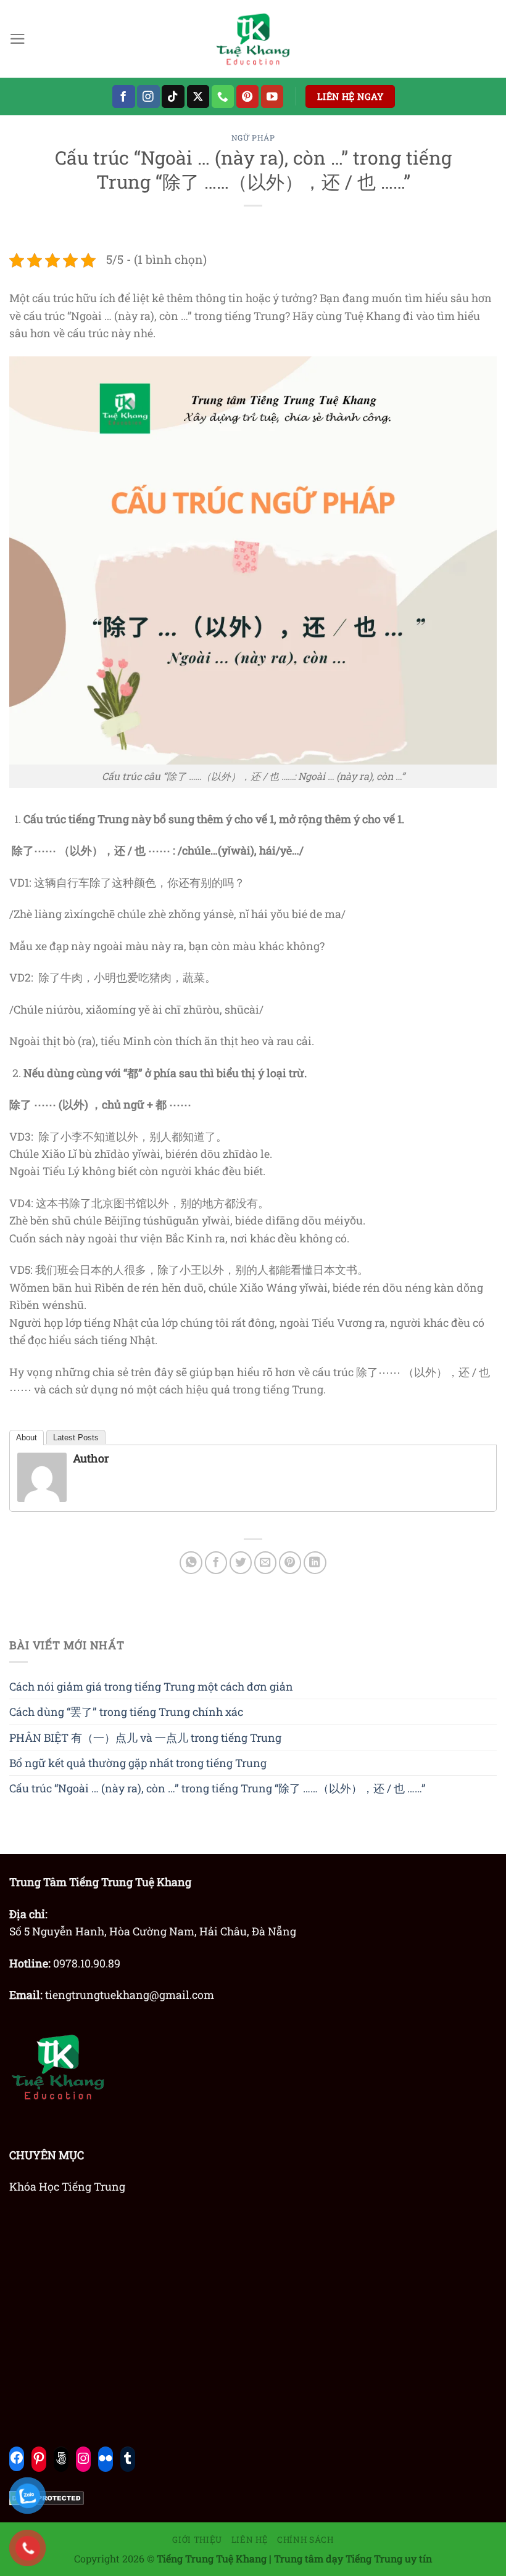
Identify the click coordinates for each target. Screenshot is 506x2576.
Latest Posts (76, 1438)
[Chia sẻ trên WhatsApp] (191, 1563)
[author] (42, 1476)
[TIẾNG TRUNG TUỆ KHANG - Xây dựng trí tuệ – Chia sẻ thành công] (253, 39)
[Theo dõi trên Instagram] (148, 96)
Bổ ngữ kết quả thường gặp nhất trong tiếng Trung (138, 1763)
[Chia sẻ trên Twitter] (241, 1563)
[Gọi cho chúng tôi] (223, 96)
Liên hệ (250, 2540)
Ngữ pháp (253, 137)
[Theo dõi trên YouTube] (272, 96)
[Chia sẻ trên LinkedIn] (315, 1563)
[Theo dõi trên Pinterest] (248, 96)
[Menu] (18, 39)
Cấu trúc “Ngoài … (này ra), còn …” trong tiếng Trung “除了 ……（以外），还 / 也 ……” (218, 1788)
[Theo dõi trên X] (198, 96)
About (27, 1438)
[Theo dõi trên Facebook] (124, 96)
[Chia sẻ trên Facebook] (216, 1563)
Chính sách (305, 2540)
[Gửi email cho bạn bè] (266, 1563)
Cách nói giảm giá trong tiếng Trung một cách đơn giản (151, 1686)
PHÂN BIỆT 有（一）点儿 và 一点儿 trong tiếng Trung (145, 1737)
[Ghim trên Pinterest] (290, 1563)
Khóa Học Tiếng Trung (67, 2186)
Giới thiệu (197, 2540)
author (91, 1458)
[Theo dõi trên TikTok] (173, 96)
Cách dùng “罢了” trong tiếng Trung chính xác (126, 1712)
